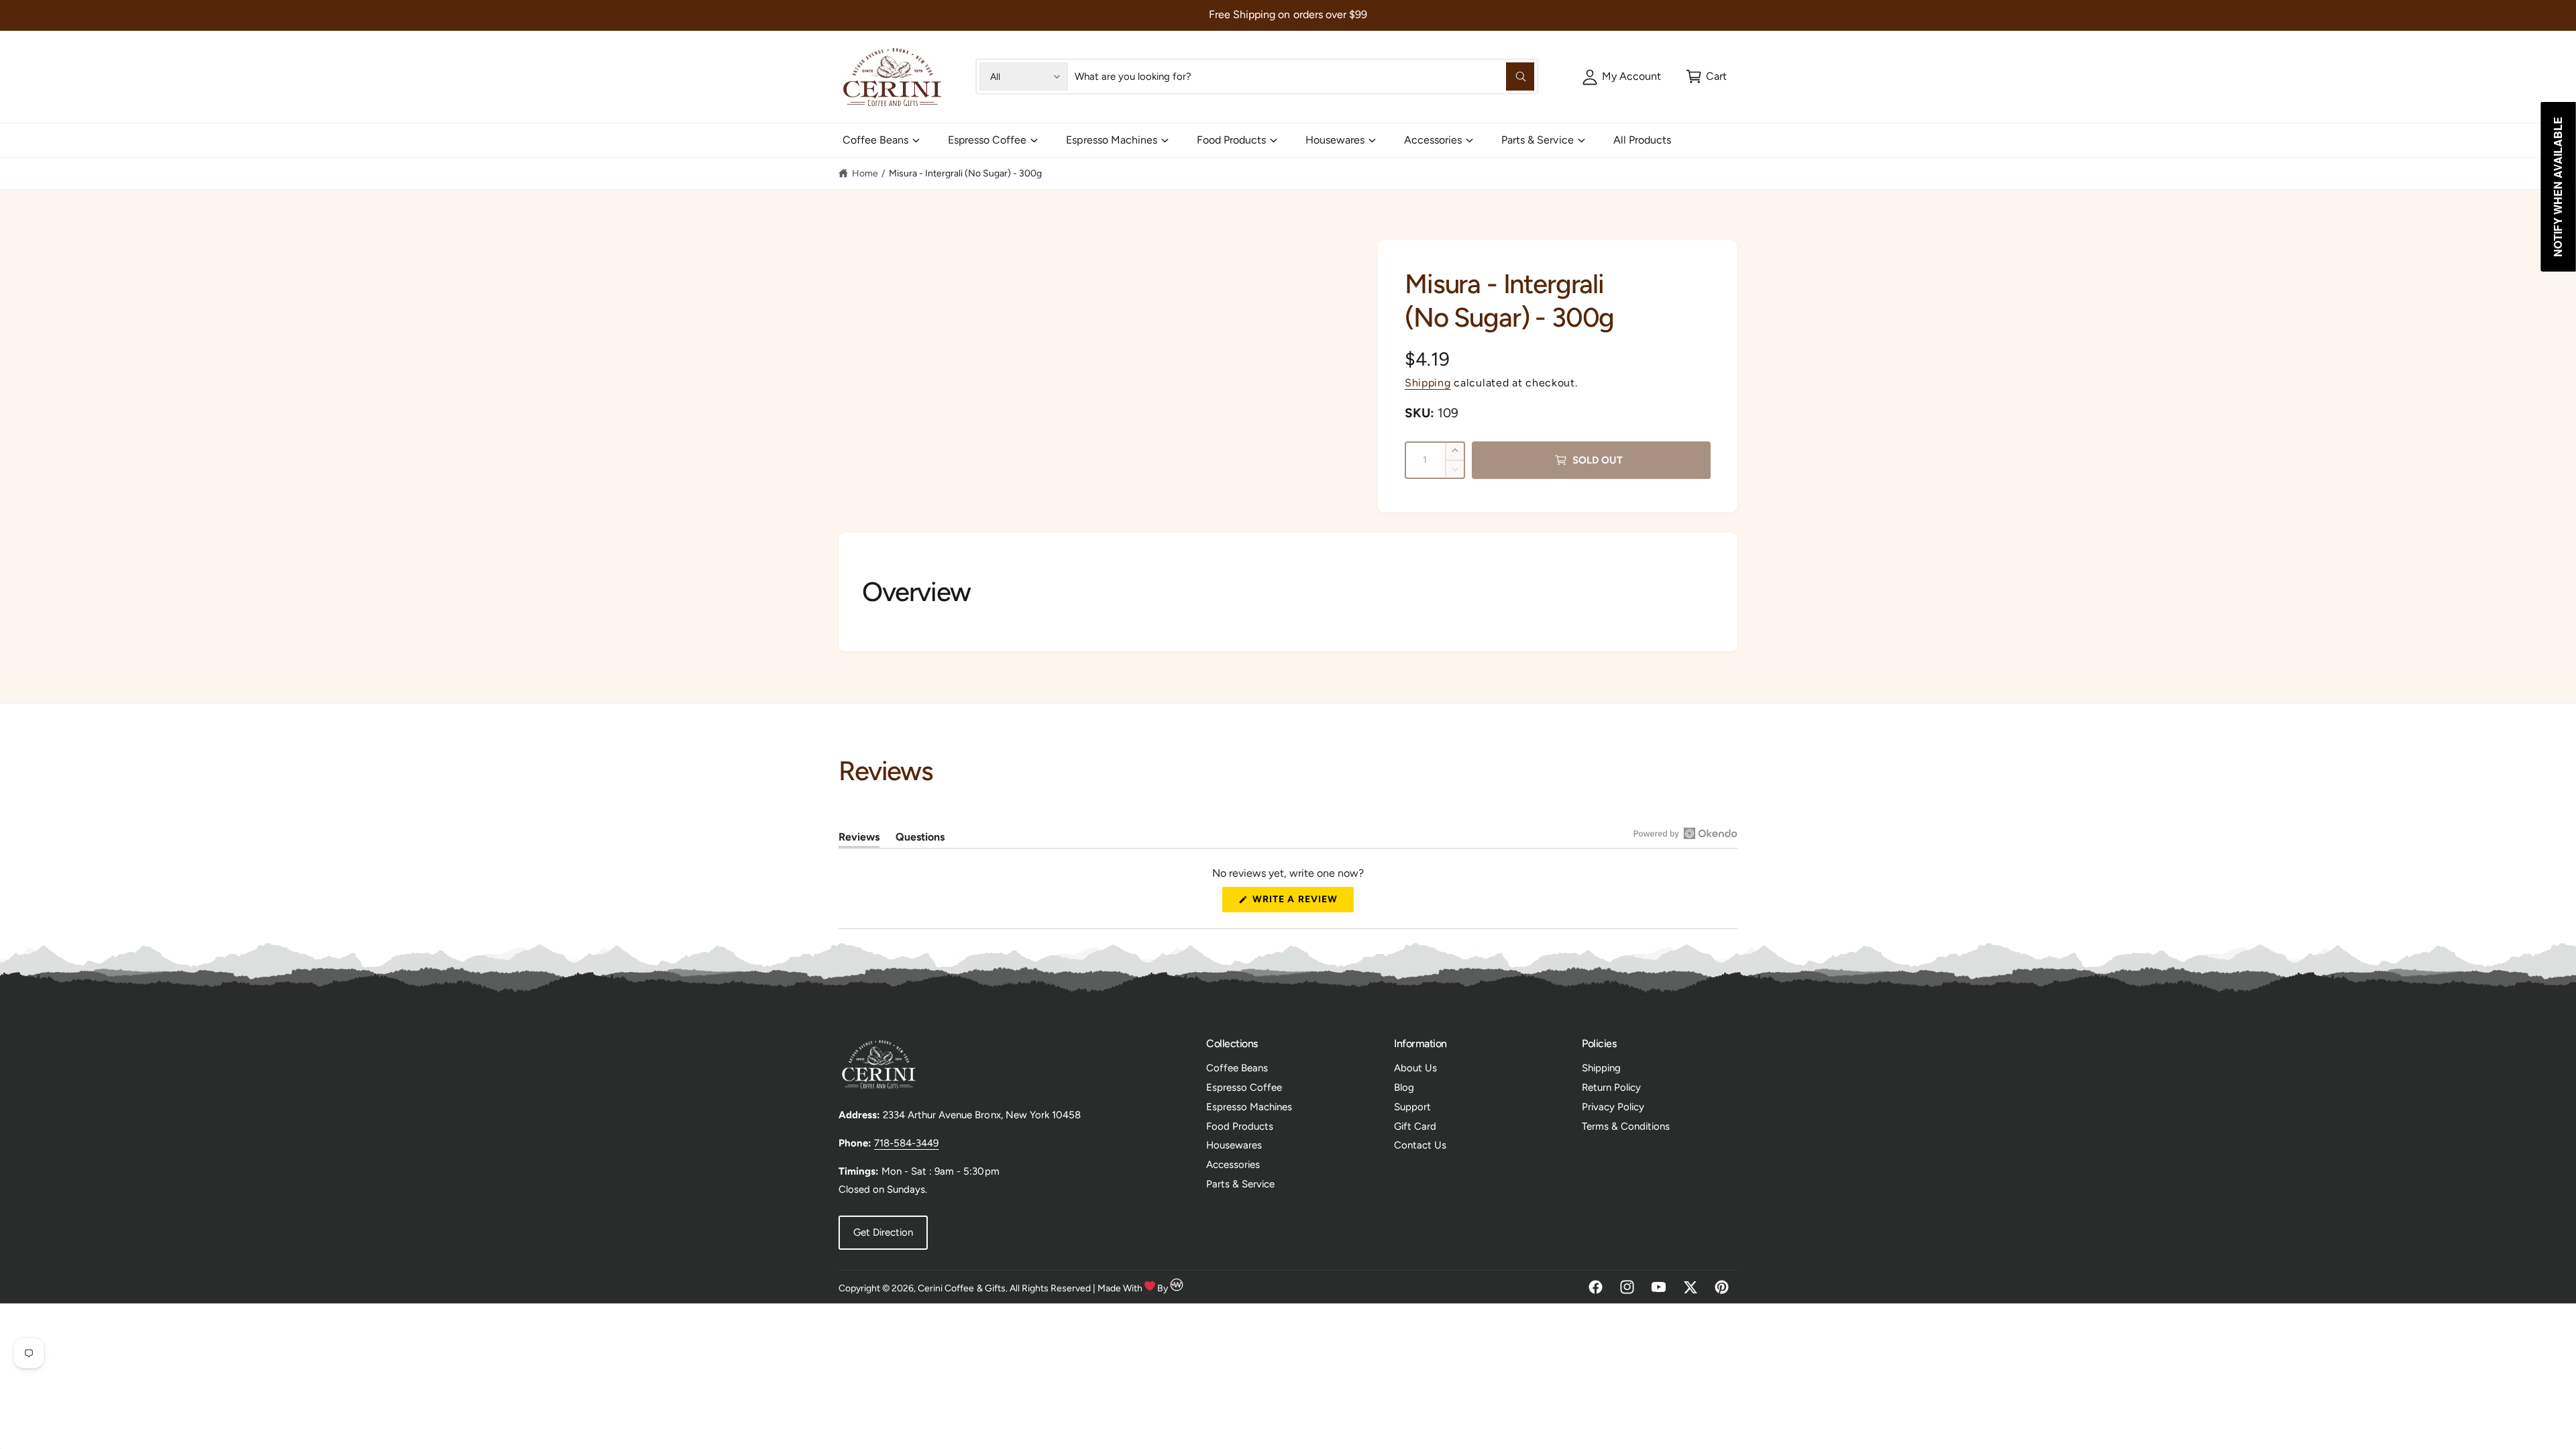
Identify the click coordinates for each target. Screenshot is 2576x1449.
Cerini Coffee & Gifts (961, 1288)
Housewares (1335, 140)
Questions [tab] (920, 839)
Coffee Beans (875, 140)
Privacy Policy (1613, 1107)
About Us (1415, 1068)
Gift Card (1415, 1126)
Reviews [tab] (859, 839)
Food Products (1231, 140)
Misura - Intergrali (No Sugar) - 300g (966, 173)
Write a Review (1299, 903)
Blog (1404, 1087)
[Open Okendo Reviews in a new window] (1685, 833)
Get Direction (883, 1232)
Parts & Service (1537, 140)
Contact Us (1420, 1145)
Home (865, 173)
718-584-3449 (906, 1143)
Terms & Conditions (1626, 1126)
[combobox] (1304, 76)
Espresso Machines (1111, 140)
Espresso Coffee (987, 140)
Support (1412, 1107)
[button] (1706, 76)
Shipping (1428, 383)
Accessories (1433, 140)
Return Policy (1611, 1087)
